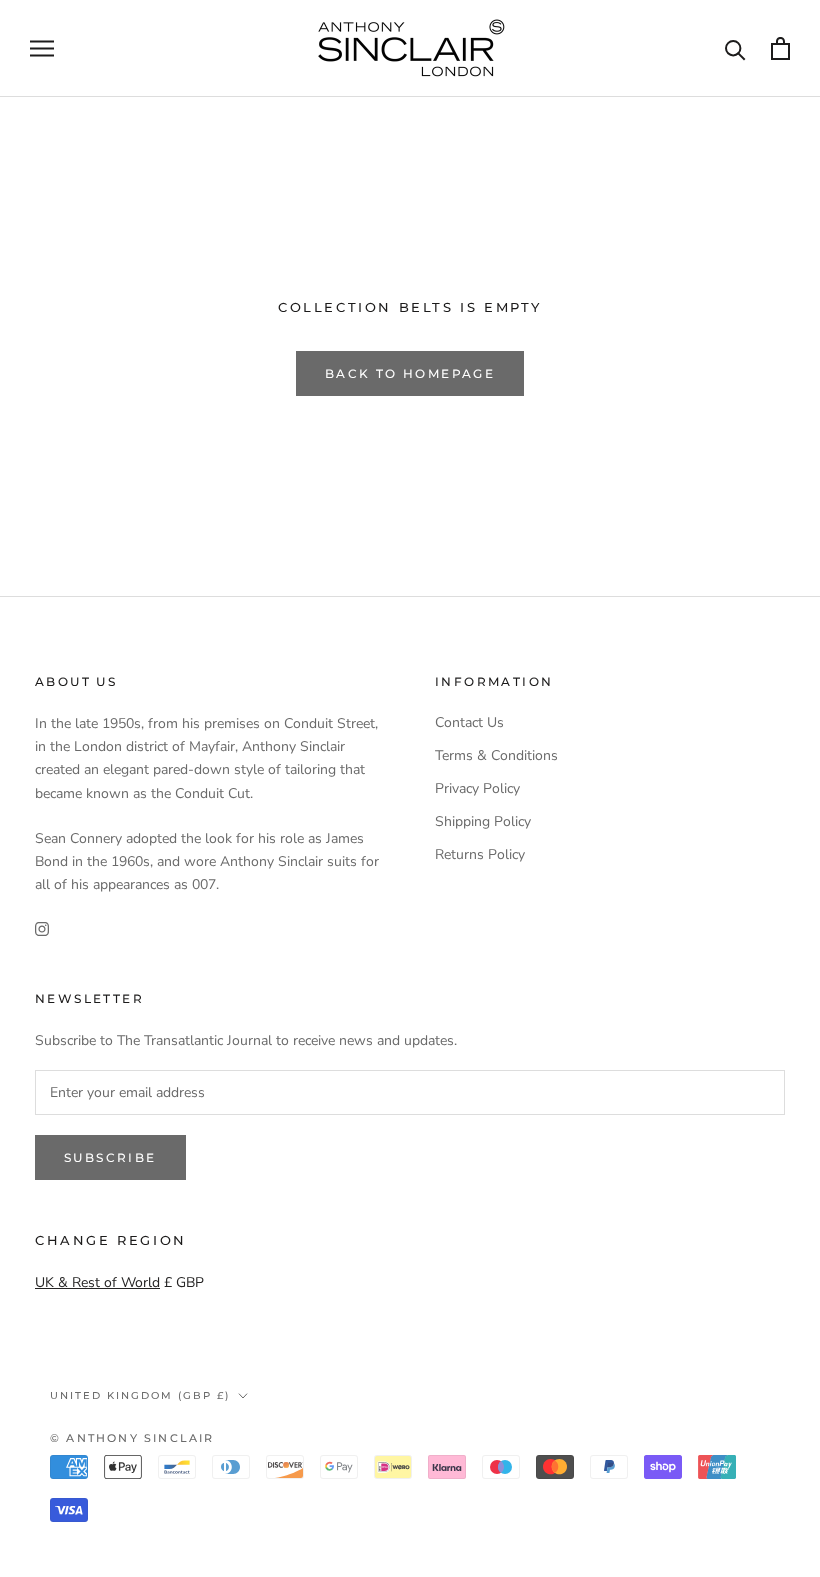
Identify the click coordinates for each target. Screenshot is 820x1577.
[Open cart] (780, 48)
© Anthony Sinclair (132, 1438)
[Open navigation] (42, 48)
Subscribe (110, 1157)
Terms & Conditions (496, 755)
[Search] (735, 48)
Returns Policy (480, 854)
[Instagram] (42, 927)
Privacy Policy (477, 788)
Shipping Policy (483, 821)
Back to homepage (410, 373)
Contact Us (469, 722)
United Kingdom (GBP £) (140, 1395)
